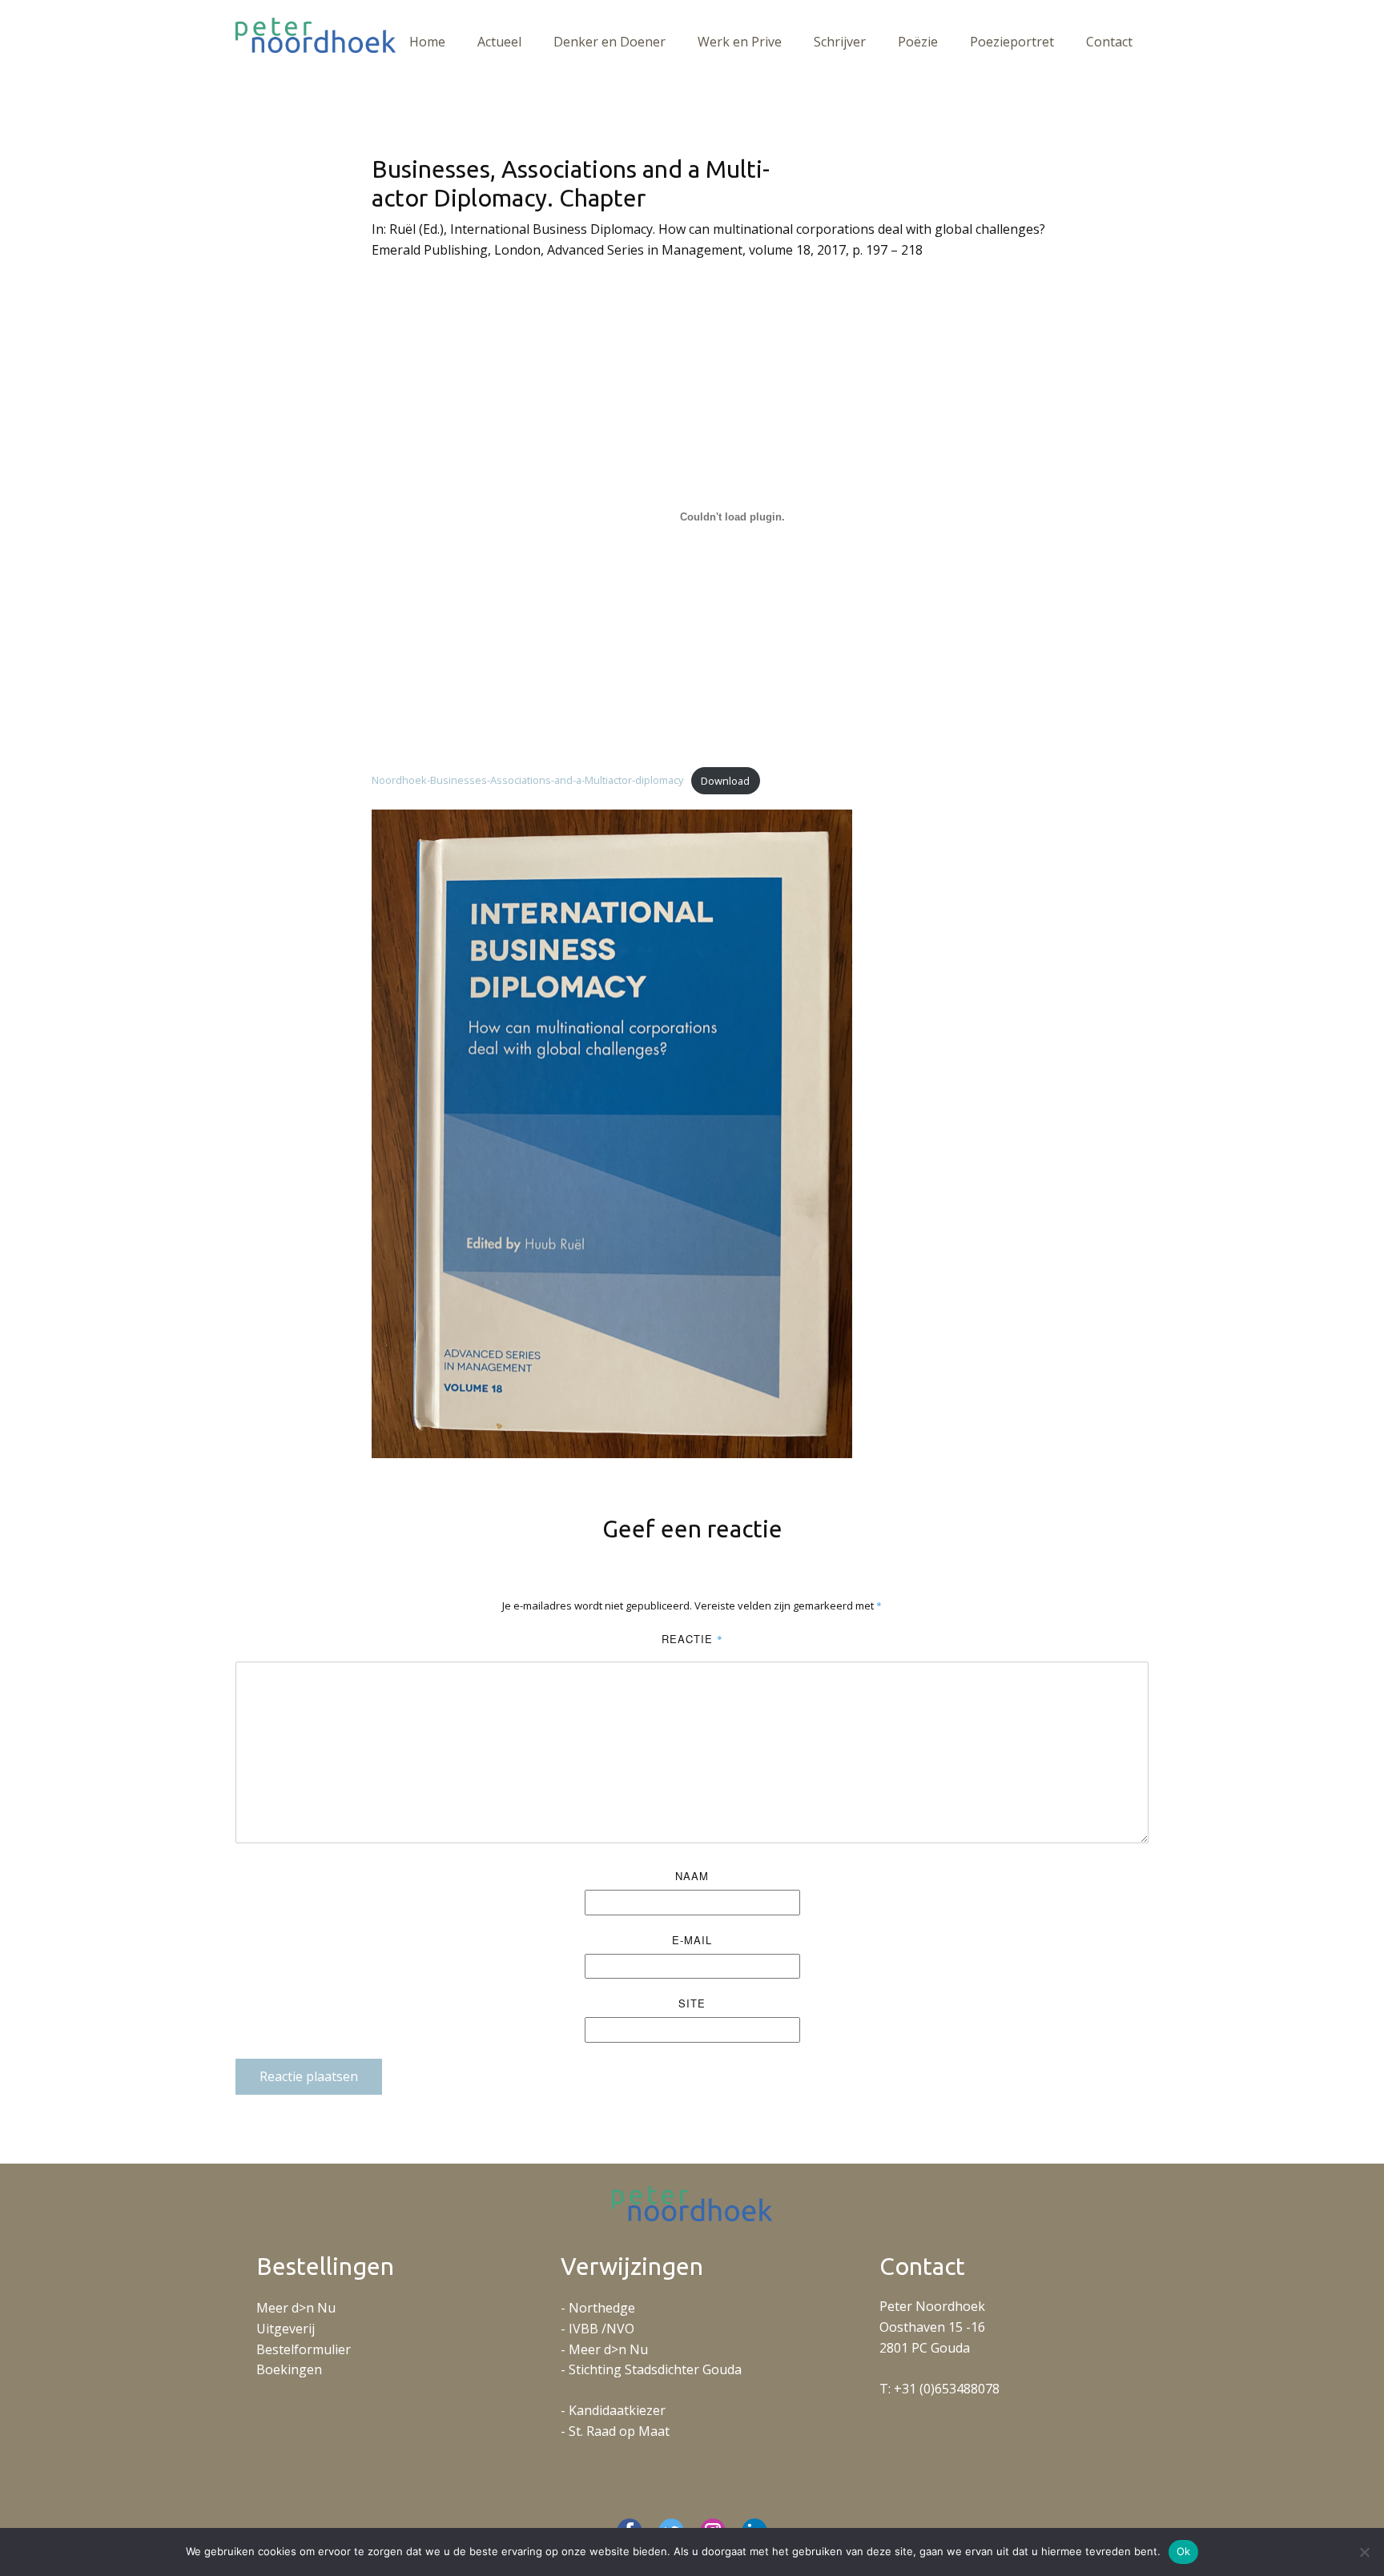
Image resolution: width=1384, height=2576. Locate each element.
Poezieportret (1012, 42)
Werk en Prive (740, 42)
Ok (1184, 2551)
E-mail (692, 1940)
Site (692, 2003)
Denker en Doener (610, 42)
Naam (692, 1876)
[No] (1364, 2552)
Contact (1109, 42)
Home (427, 42)
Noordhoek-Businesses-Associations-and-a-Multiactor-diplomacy (527, 781)
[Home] (316, 35)
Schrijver (840, 42)
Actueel (499, 42)
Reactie (692, 1639)
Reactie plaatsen (309, 2076)
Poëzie (918, 42)
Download (725, 781)
